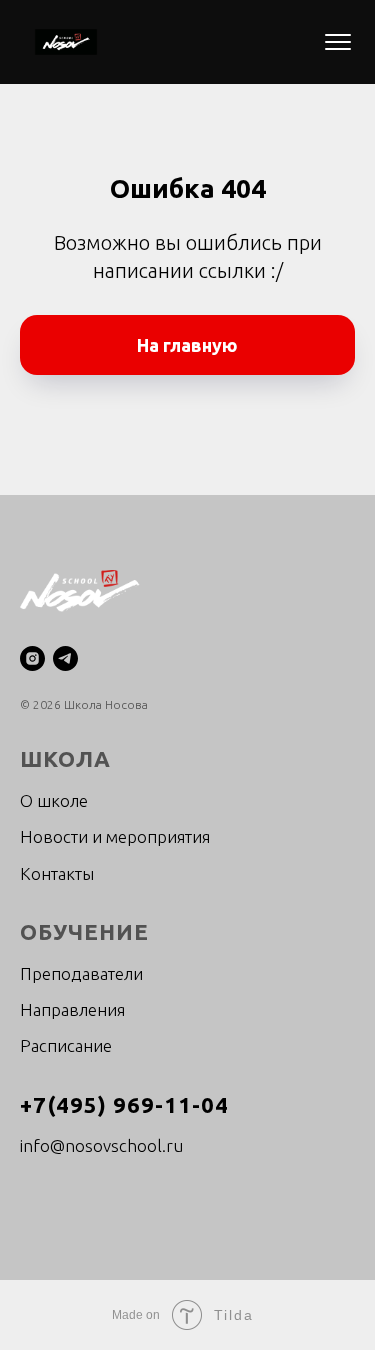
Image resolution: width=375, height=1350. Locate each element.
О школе (54, 800)
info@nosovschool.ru (101, 1145)
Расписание (66, 1045)
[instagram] (32, 658)
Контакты (57, 873)
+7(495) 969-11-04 (124, 1104)
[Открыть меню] (338, 42)
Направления (72, 1009)
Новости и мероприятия (115, 836)
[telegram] (65, 658)
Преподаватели (81, 973)
